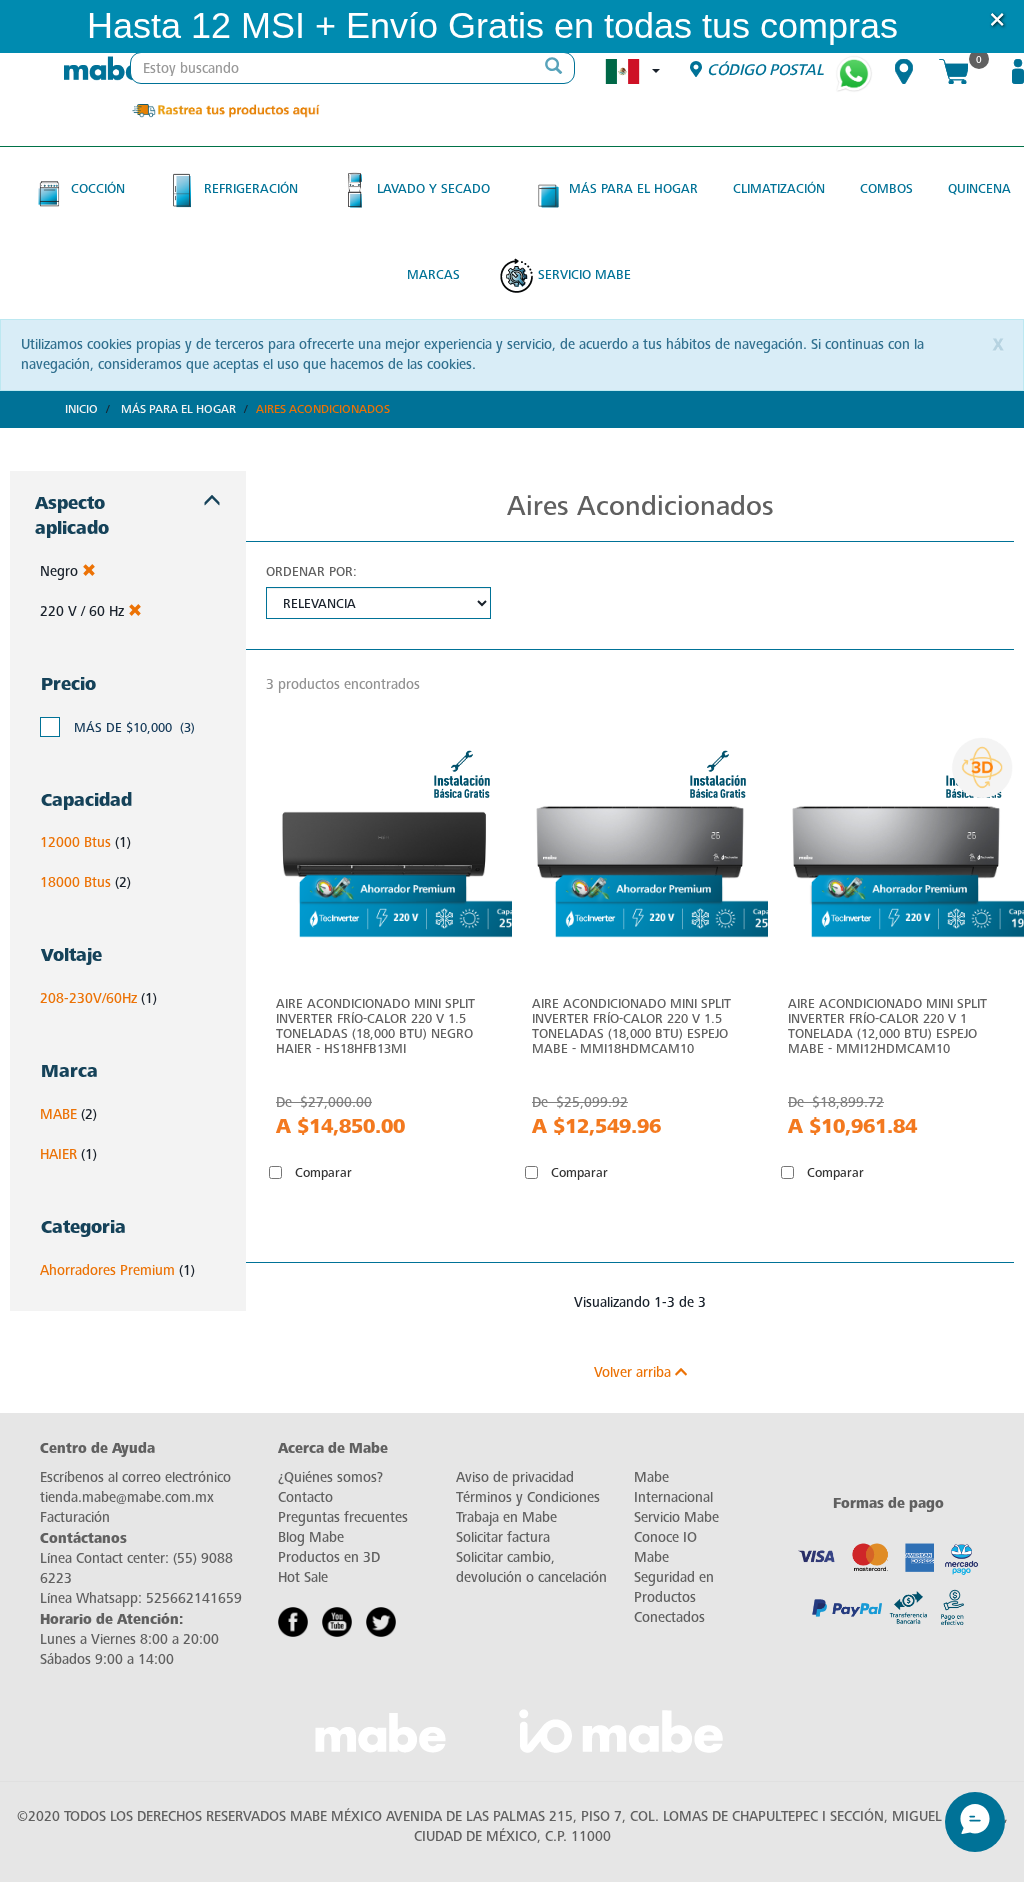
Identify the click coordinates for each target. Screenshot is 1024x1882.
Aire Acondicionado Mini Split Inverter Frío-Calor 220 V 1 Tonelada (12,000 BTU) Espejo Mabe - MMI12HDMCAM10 (887, 1026)
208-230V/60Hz (88, 998)
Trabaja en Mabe (506, 1517)
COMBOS (886, 188)
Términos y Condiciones (528, 1497)
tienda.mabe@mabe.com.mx (127, 1497)
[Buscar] (554, 68)
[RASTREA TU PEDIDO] (225, 109)
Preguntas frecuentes (343, 1517)
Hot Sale (303, 1577)
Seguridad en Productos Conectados (674, 1597)
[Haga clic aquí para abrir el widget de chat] (975, 1822)
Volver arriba (634, 1372)
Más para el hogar (633, 188)
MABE (58, 1114)
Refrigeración (251, 188)
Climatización (779, 188)
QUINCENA (979, 188)
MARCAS (433, 274)
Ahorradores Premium (107, 1270)
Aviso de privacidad (515, 1477)
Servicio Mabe (584, 274)
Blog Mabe (311, 1537)
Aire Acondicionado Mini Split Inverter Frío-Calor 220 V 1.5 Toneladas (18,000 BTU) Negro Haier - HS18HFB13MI (375, 1026)
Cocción (98, 188)
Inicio (81, 409)
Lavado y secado (433, 188)
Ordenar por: (311, 571)
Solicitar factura (503, 1537)
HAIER (58, 1154)
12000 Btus (75, 842)
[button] (925, 26)
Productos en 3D (329, 1557)
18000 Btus (75, 882)
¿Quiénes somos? (330, 1477)
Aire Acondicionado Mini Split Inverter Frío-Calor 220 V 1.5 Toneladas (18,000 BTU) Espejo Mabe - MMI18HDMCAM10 (631, 1026)
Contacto (305, 1497)
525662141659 (194, 1598)
